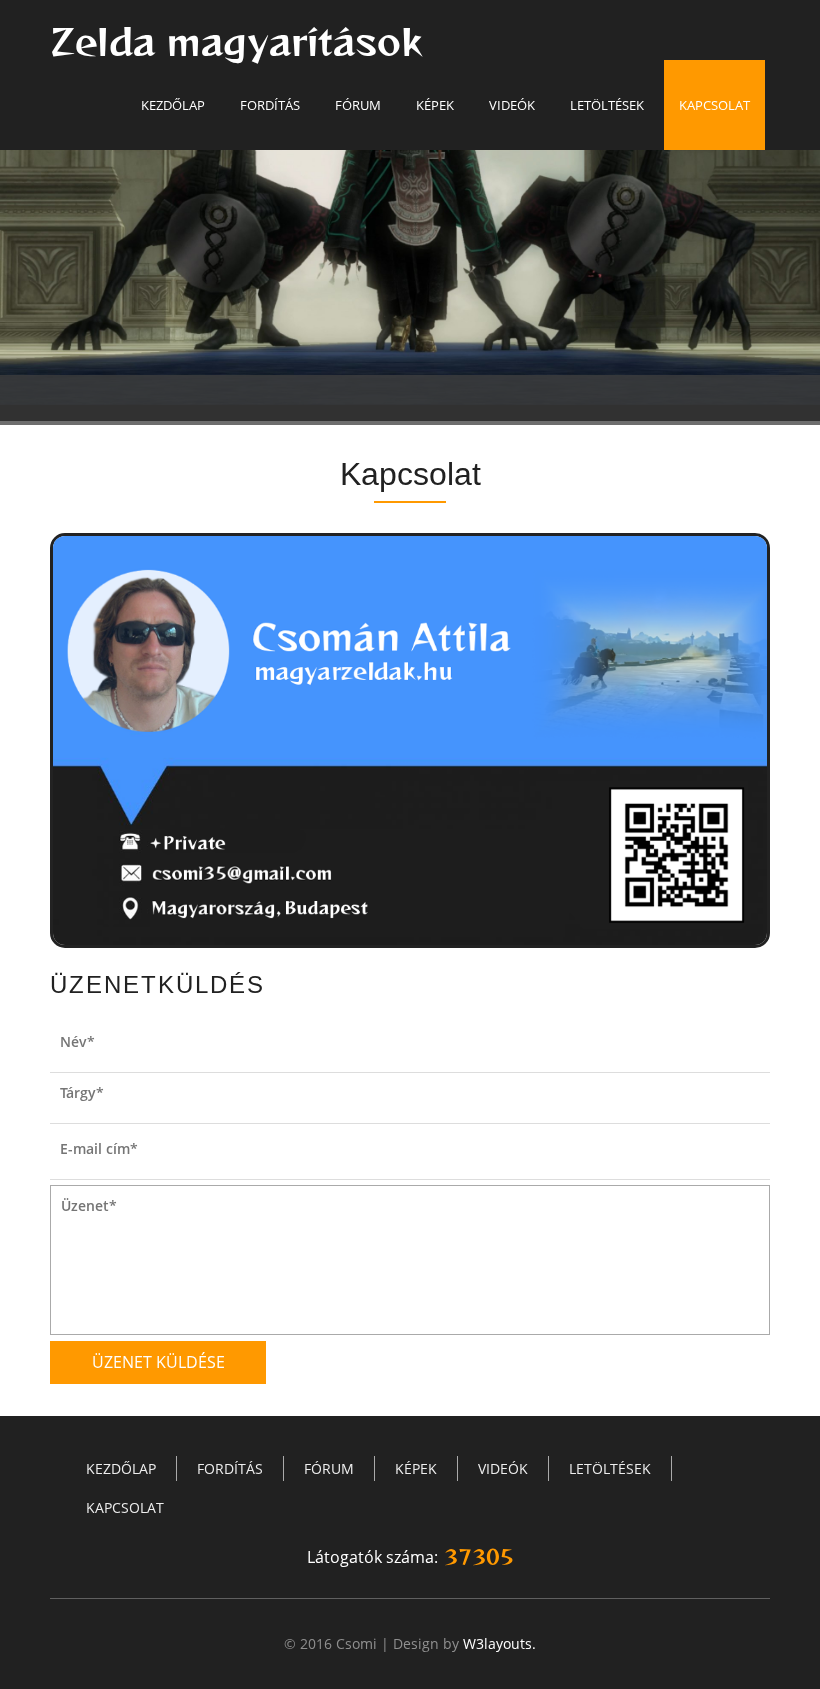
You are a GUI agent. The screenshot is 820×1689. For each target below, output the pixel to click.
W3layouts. (499, 1643)
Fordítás (270, 105)
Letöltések (607, 105)
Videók (512, 105)
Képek (435, 105)
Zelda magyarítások (236, 42)
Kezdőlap (173, 105)
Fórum (358, 105)
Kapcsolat (714, 105)
